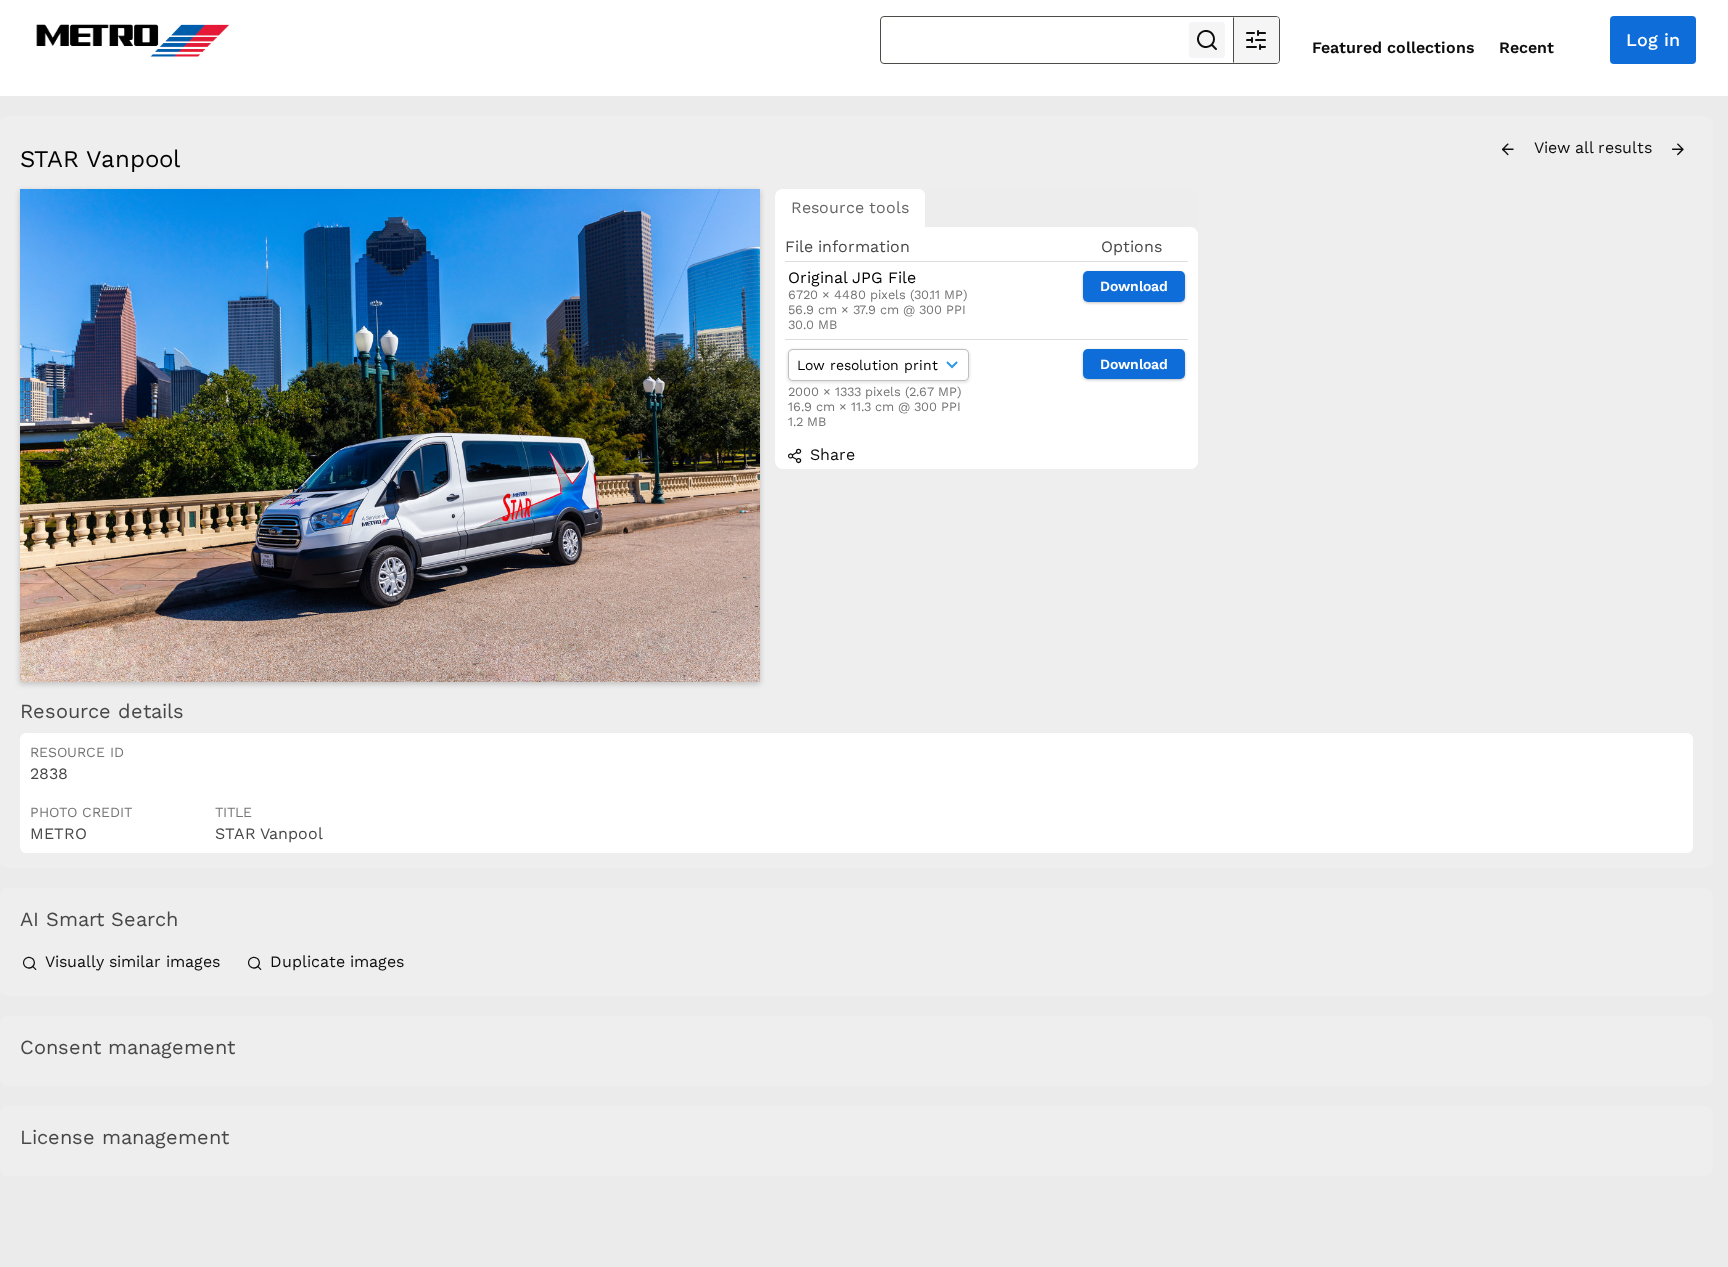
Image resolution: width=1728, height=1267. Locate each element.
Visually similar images (132, 961)
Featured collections (1393, 47)
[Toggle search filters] (1256, 40)
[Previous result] (1508, 150)
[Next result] (1678, 150)
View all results (1595, 147)
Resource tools (850, 207)
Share (830, 454)
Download (1134, 286)
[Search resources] (1207, 40)
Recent (1526, 47)
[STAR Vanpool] (390, 435)
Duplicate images (334, 961)
